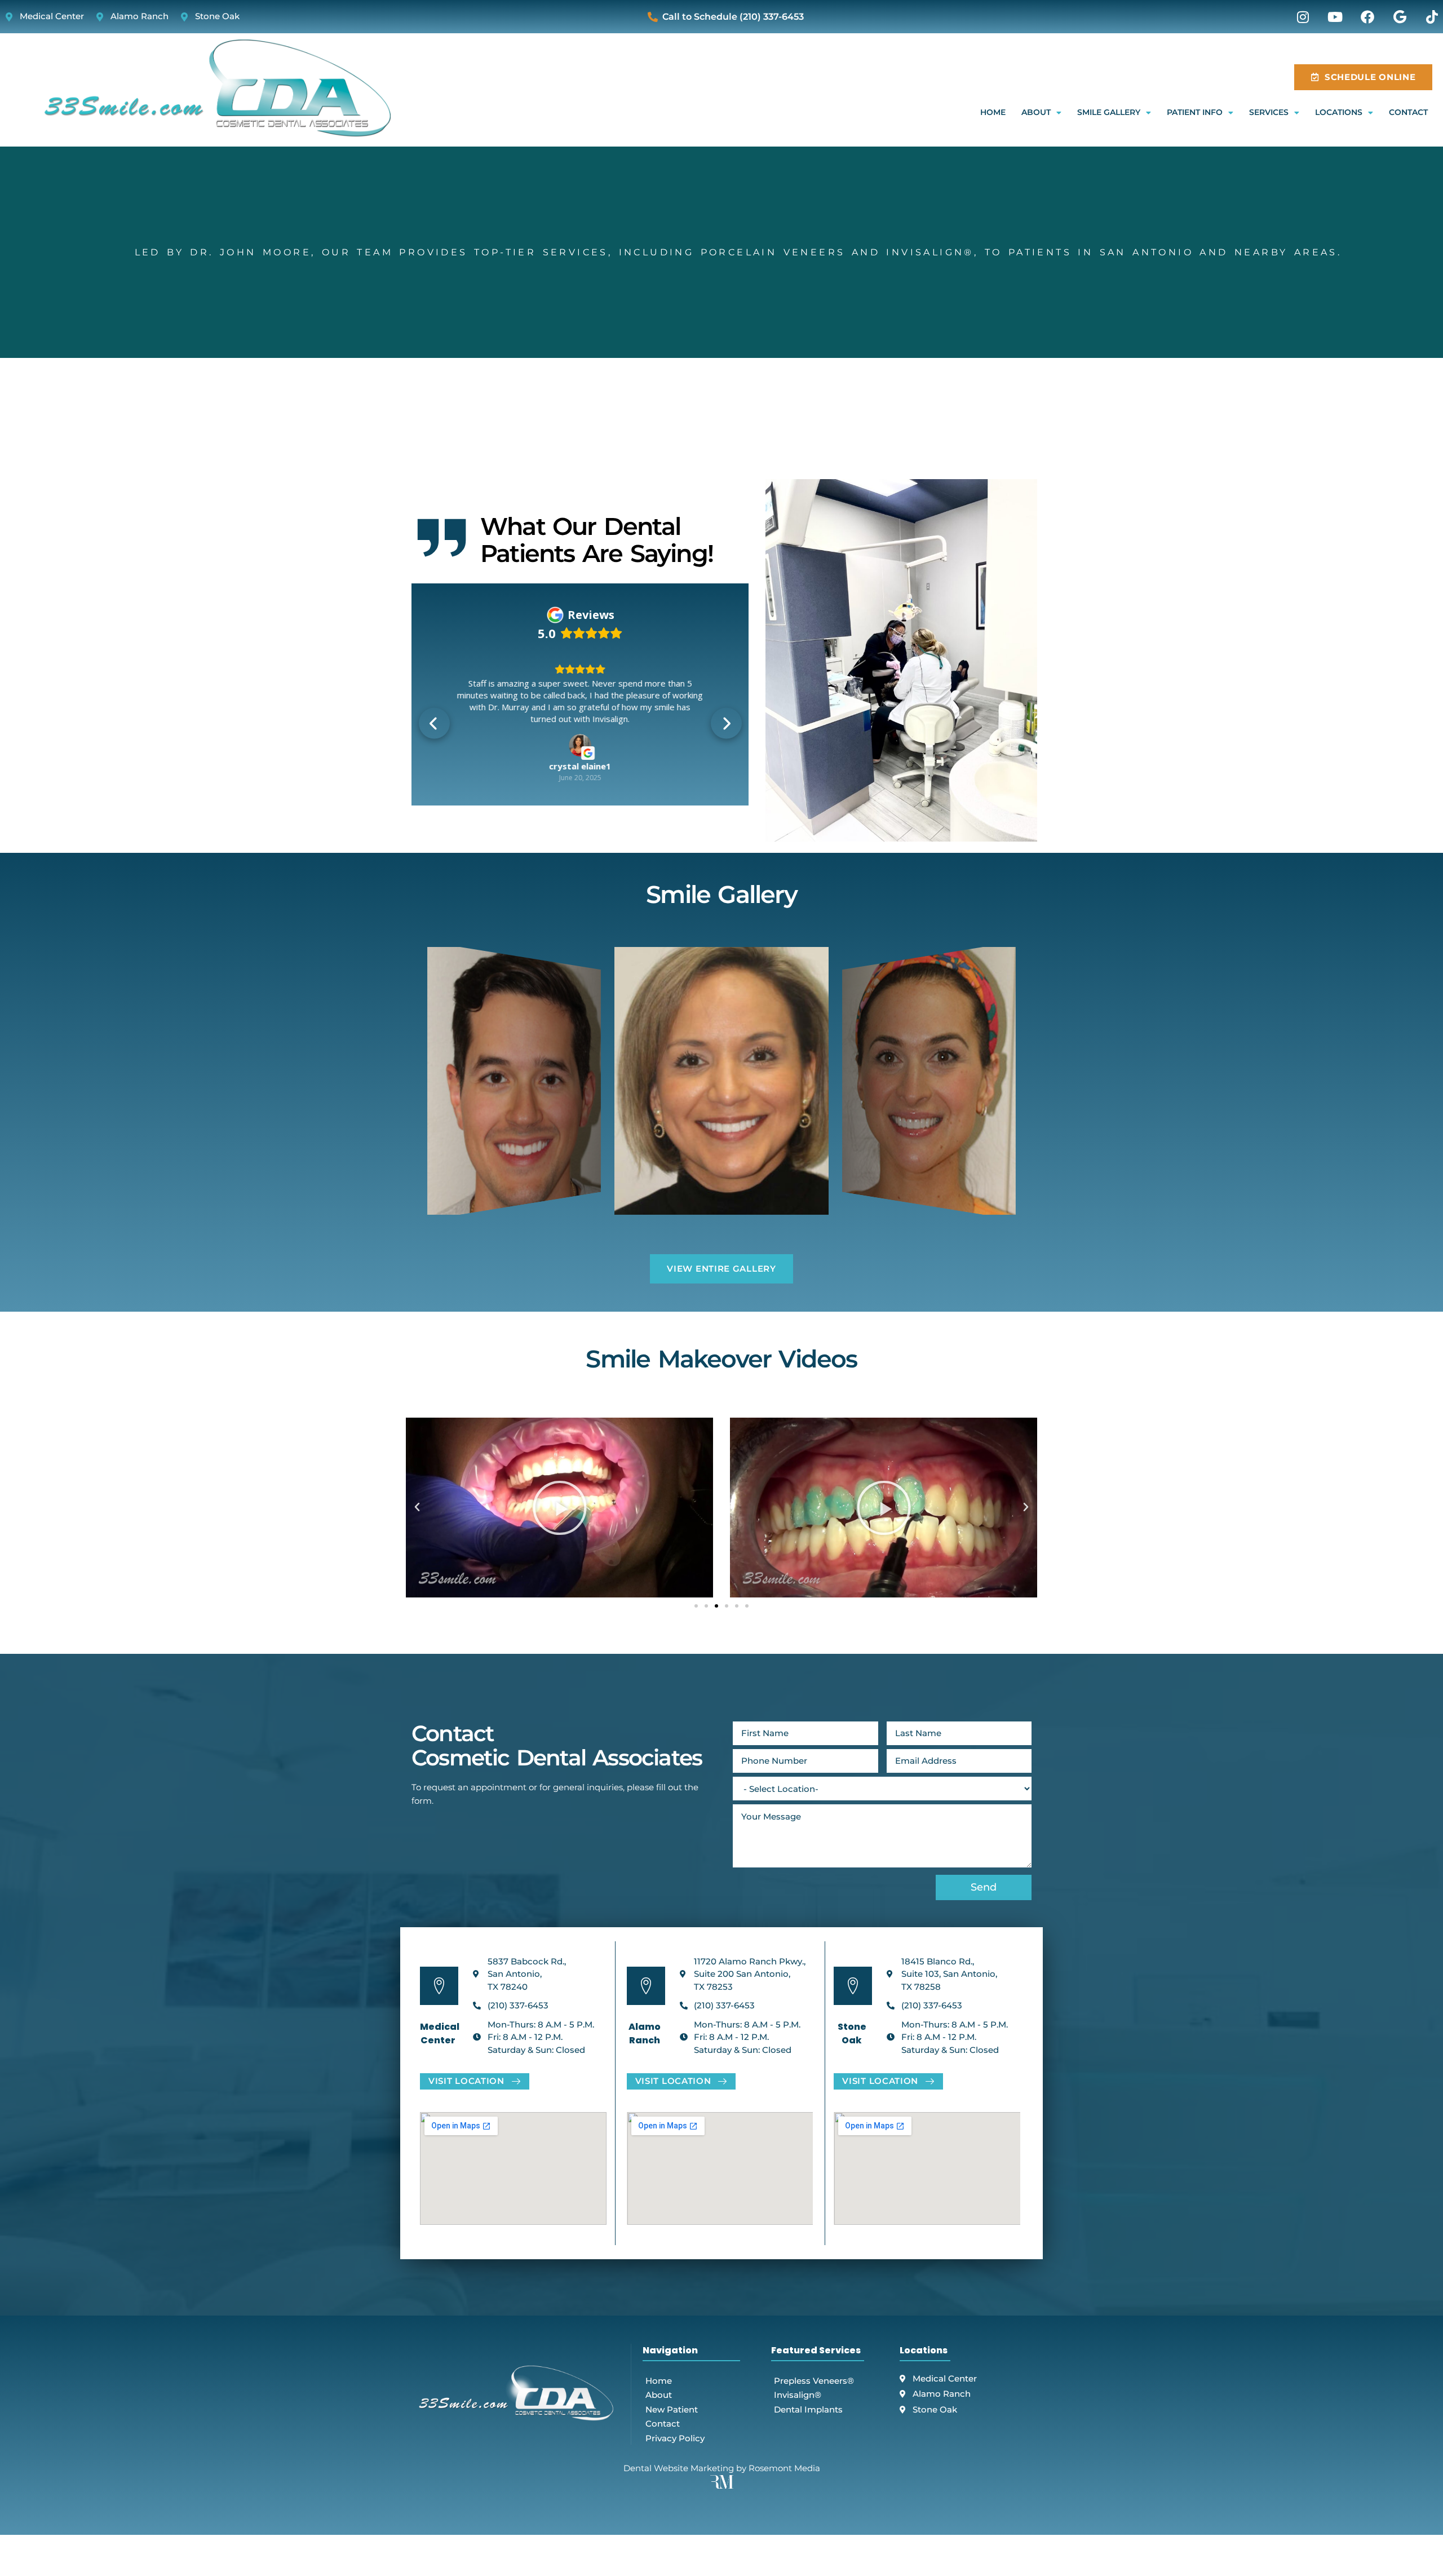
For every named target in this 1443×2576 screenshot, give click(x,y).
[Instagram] (1303, 17)
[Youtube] (1335, 17)
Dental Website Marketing (679, 2468)
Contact (1408, 112)
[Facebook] (1367, 17)
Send (984, 1887)
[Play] (559, 1508)
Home (993, 112)
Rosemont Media (784, 2468)
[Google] (1400, 17)
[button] (434, 723)
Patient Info (1195, 112)
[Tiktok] (1432, 17)
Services (1269, 112)
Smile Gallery (1109, 112)
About (1036, 112)
